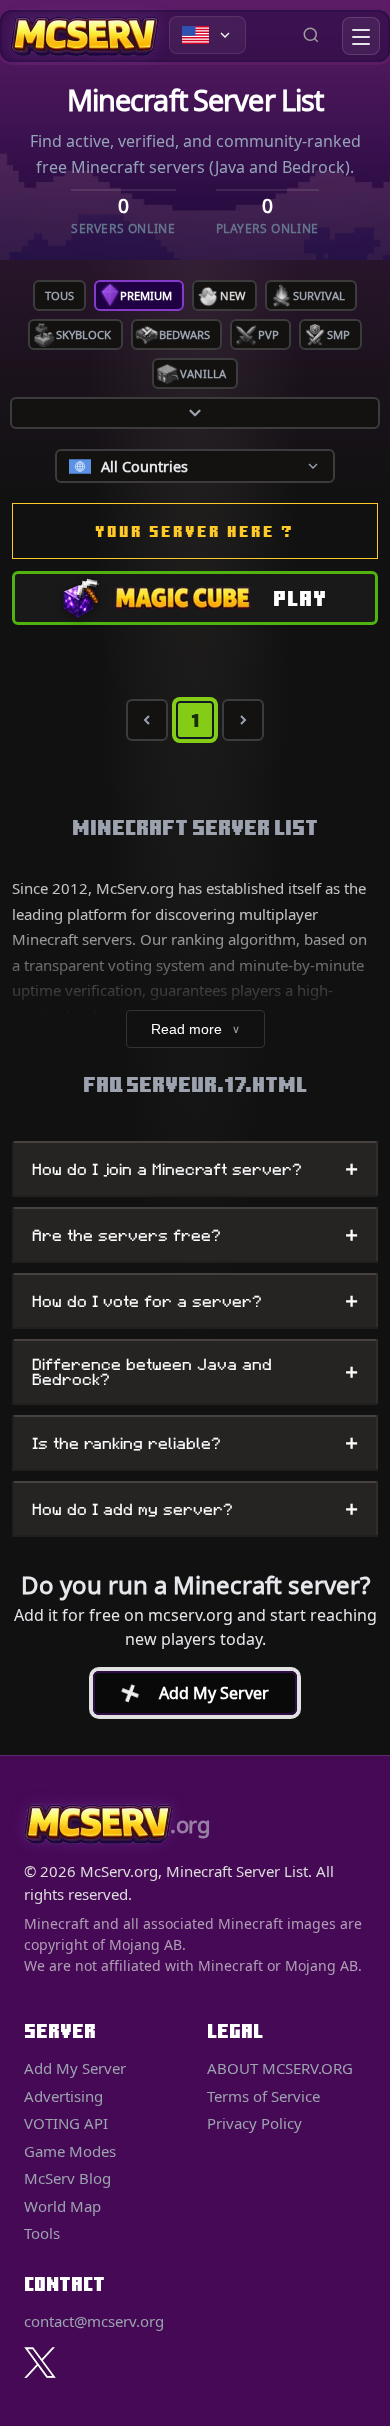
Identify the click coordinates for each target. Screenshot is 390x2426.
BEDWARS (184, 334)
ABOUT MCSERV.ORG (280, 2068)
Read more (195, 1029)
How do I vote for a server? (195, 1301)
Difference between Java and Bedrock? (195, 1372)
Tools (42, 2233)
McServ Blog (67, 2178)
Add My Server (186, 1693)
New (232, 295)
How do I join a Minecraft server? (195, 1169)
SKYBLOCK (83, 334)
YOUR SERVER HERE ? (195, 531)
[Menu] (361, 36)
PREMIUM (146, 295)
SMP (338, 334)
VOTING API (66, 2123)
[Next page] (243, 720)
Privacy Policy (254, 2123)
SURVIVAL (319, 295)
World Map (62, 2206)
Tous (59, 295)
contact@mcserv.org (94, 2321)
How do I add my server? (195, 1509)
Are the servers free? (195, 1235)
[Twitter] (40, 2362)
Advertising (63, 2096)
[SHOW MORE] (195, 413)
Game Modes (70, 2151)
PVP (268, 334)
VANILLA (203, 373)
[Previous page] (147, 720)
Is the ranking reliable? (195, 1443)
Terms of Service (263, 2096)
